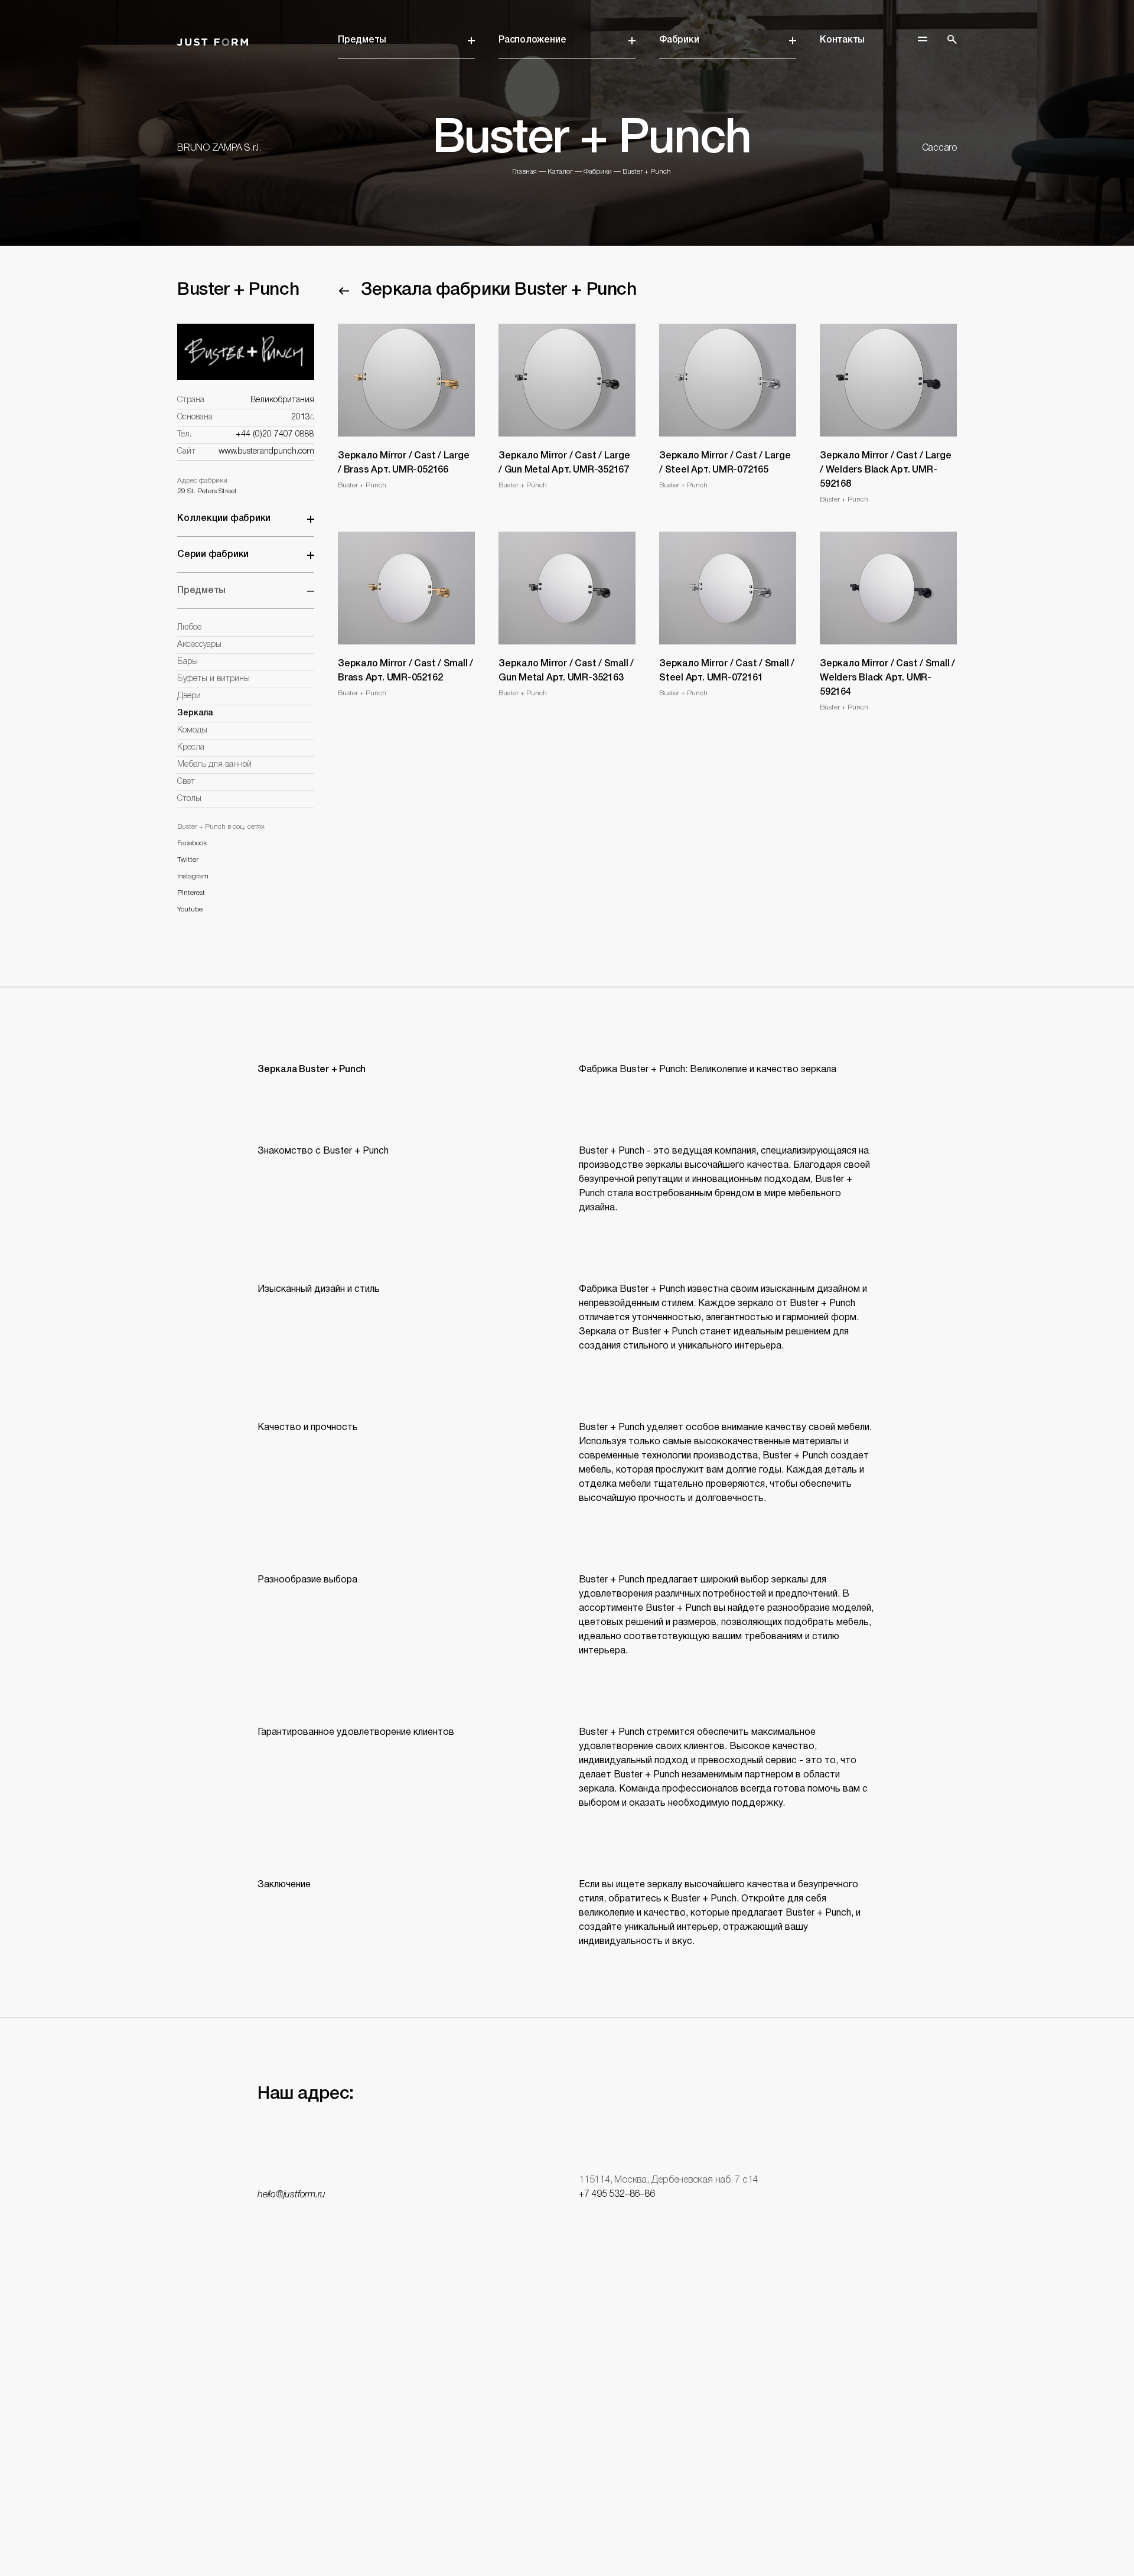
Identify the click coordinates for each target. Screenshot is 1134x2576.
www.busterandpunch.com (266, 452)
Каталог (560, 172)
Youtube (190, 909)
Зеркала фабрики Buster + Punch (499, 290)
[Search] (952, 40)
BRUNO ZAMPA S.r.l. (219, 148)
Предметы (362, 40)
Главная (524, 172)
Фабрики (679, 40)
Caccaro (939, 148)
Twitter (188, 860)
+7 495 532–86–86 (617, 2194)
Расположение (532, 40)
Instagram (193, 876)
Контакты (842, 40)
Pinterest (191, 893)
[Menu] (923, 39)
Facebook (192, 843)
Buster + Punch (647, 172)
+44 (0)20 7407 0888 (275, 434)
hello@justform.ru (291, 2195)
